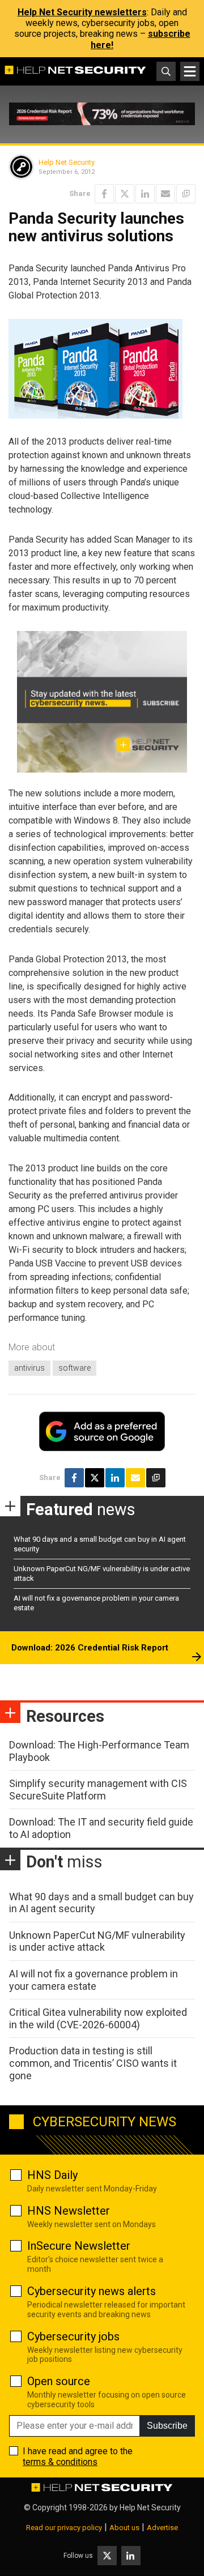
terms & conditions (60, 2462)
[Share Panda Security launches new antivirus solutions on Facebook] (104, 194)
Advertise (162, 2528)
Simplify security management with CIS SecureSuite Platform (98, 1790)
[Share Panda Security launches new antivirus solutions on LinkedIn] (145, 194)
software (75, 1368)
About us (124, 2528)
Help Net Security (67, 162)
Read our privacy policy (64, 2528)
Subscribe (167, 2426)
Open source (59, 2381)
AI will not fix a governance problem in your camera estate (93, 1980)
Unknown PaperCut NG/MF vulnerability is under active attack (97, 1941)
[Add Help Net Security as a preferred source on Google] (186, 194)
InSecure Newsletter (79, 2246)
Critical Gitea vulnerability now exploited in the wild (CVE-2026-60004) (98, 2018)
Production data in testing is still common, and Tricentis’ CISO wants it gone (93, 2063)
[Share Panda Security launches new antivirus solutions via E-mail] (165, 194)
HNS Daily (52, 2175)
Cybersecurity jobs (73, 2336)
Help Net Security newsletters (82, 12)
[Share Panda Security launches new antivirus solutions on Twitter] (125, 194)
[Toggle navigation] (190, 71)
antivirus (29, 1368)
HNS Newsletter (69, 2211)
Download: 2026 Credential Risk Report (90, 1648)
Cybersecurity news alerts (92, 2291)
